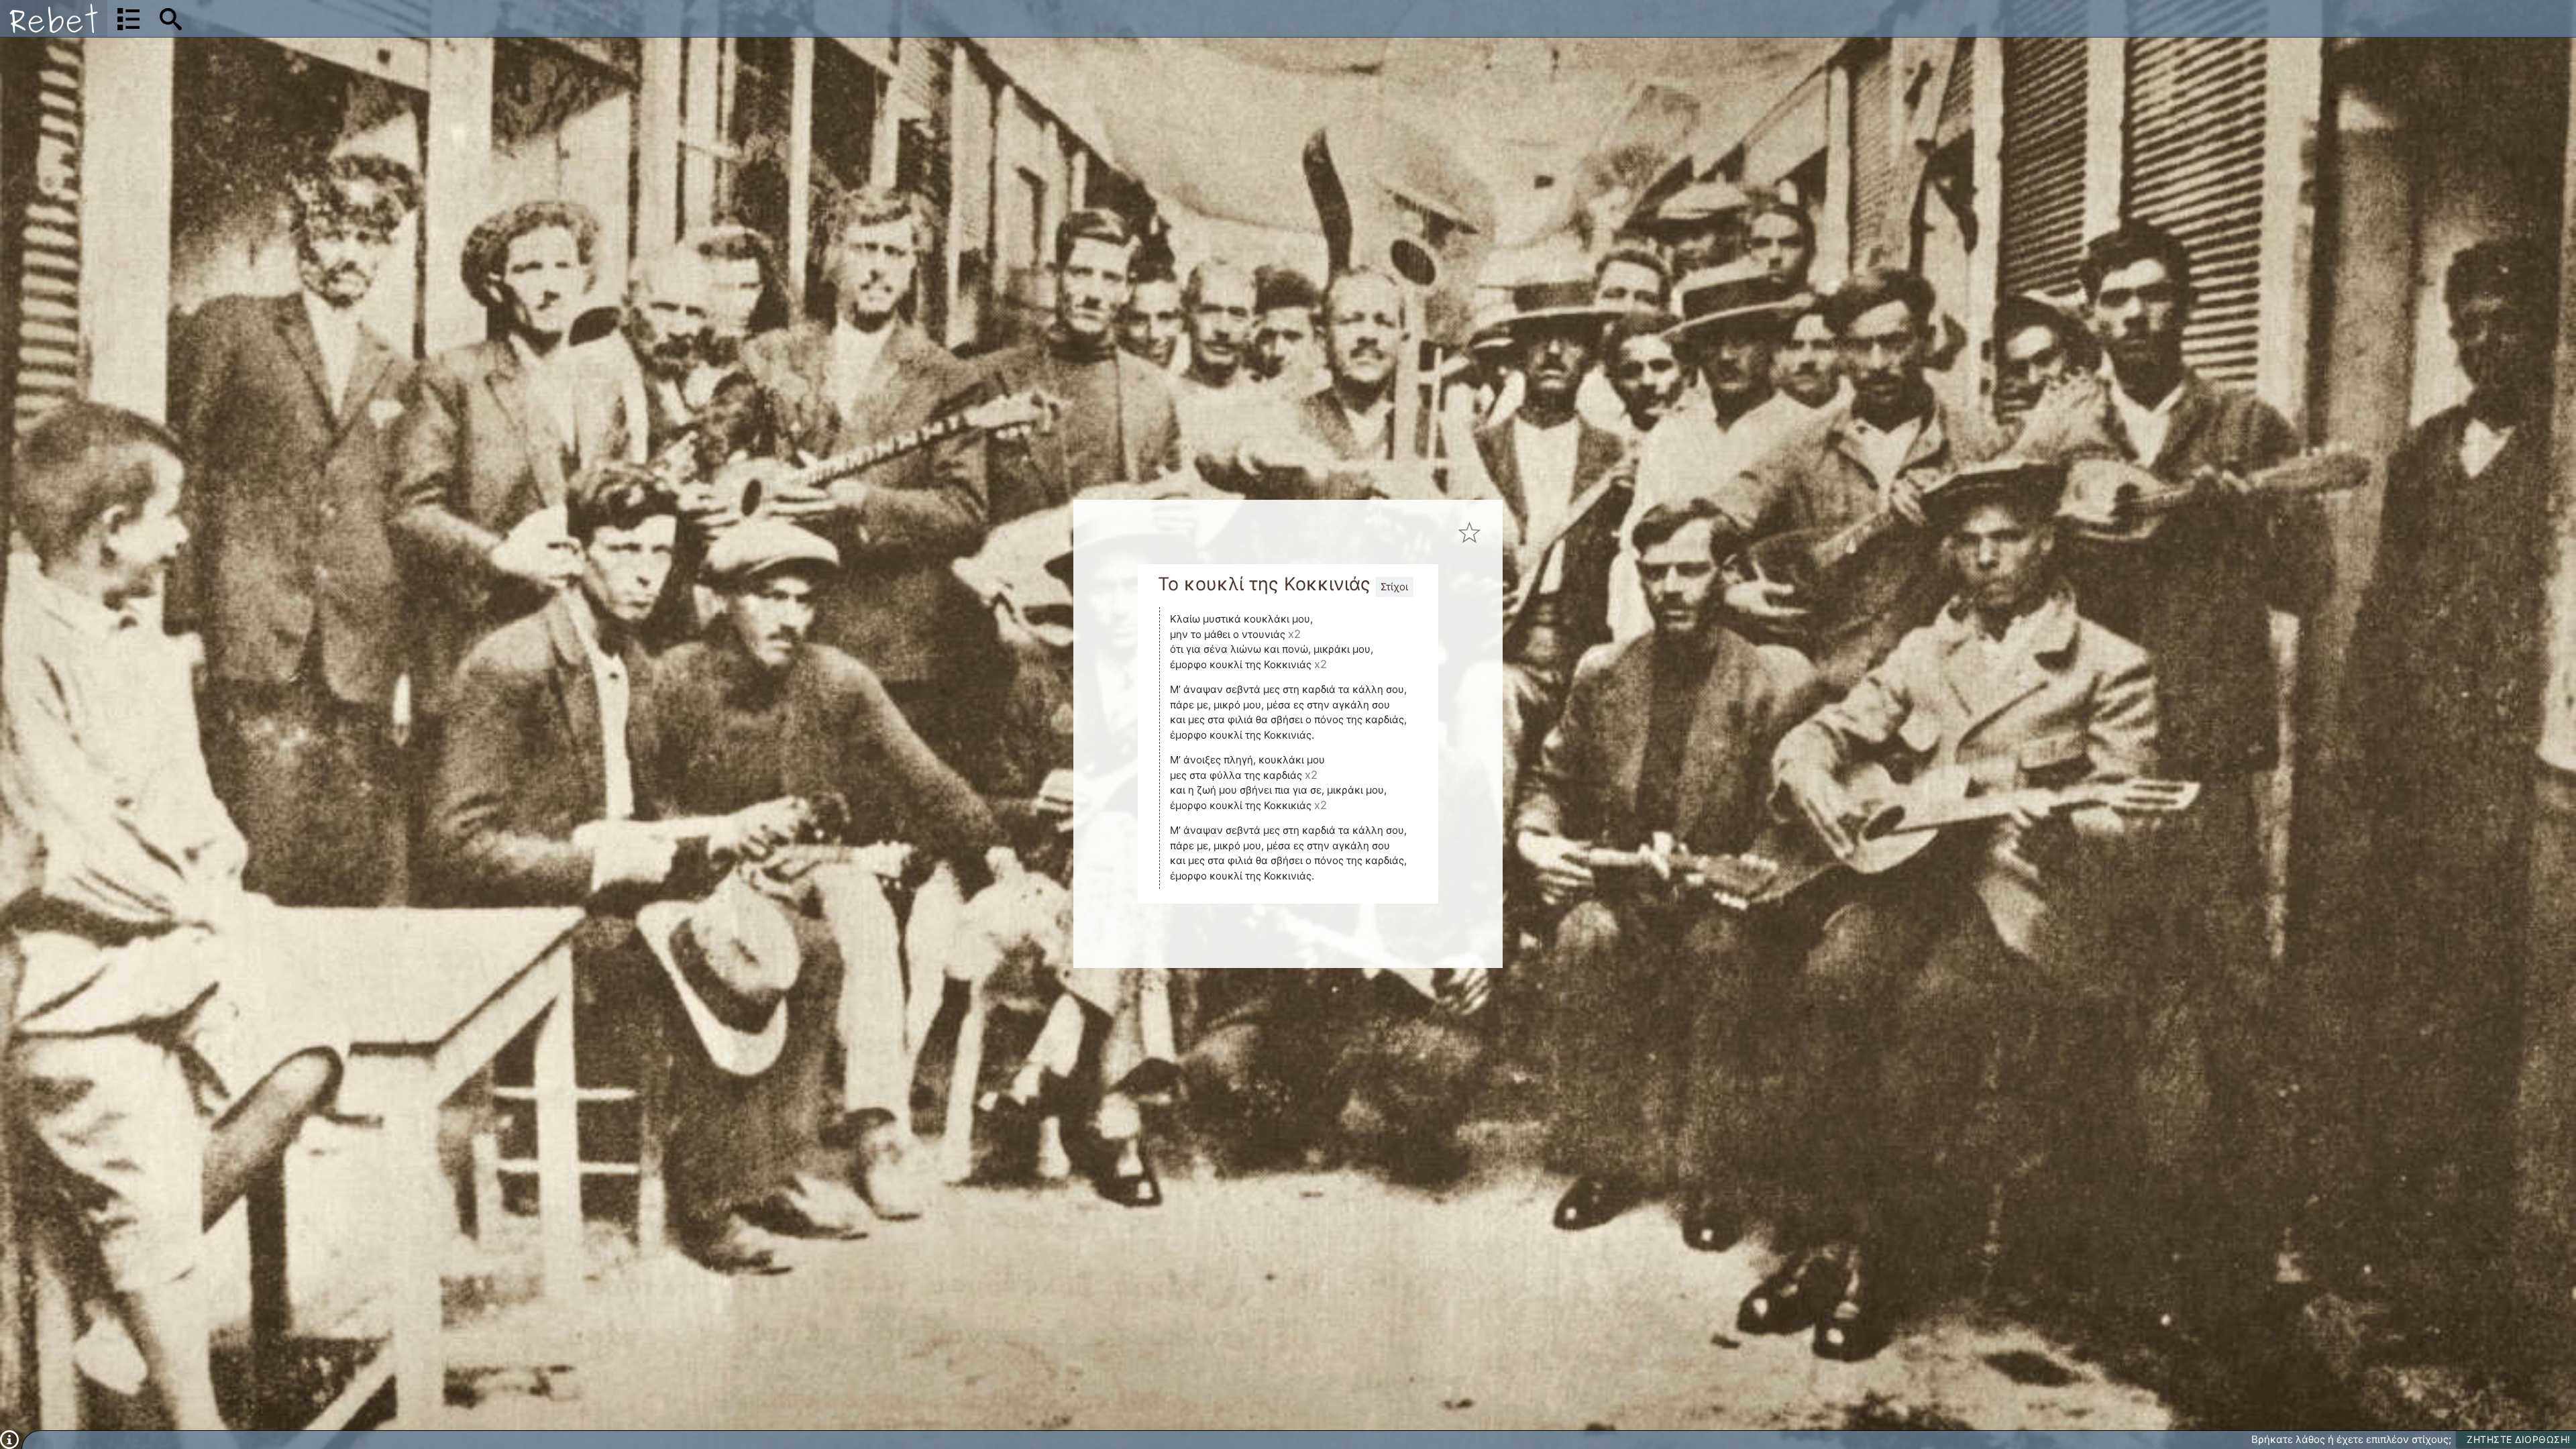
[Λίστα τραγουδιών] (128, 19)
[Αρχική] (54, 18)
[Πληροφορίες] (9, 1439)
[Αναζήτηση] (171, 19)
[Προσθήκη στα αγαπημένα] (1470, 533)
